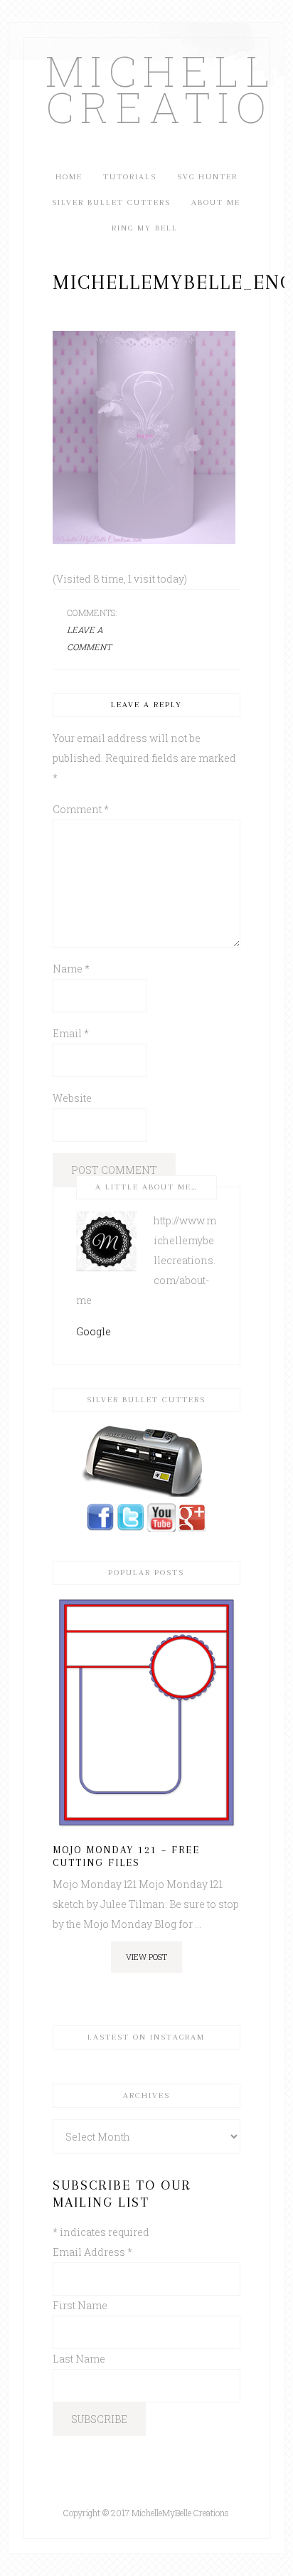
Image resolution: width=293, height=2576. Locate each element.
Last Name (79, 2359)
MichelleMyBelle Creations (146, 88)
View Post (146, 1957)
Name (71, 969)
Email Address (92, 2252)
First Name (80, 2305)
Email (71, 1033)
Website (72, 1098)
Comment (81, 809)
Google (94, 1331)
